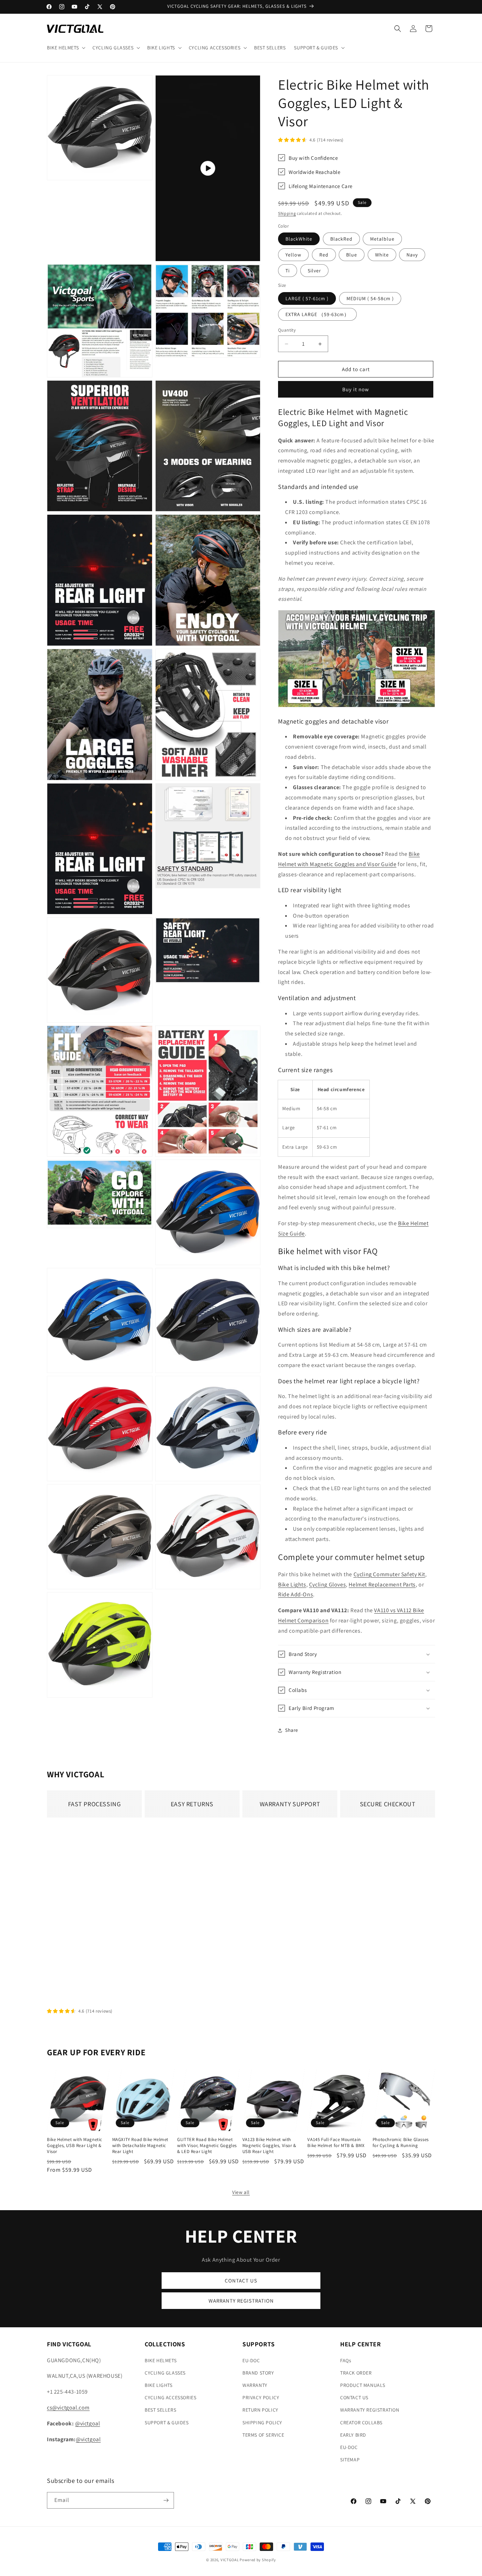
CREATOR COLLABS (361, 2422)
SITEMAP (350, 2460)
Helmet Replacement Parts (382, 1585)
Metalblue (382, 239)
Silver (314, 271)
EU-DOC (251, 2360)
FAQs (346, 2360)
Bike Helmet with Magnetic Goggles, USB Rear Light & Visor (75, 2146)
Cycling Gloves (327, 1585)
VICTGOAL (230, 2560)
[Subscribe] (166, 2500)
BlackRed (341, 239)
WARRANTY (255, 2385)
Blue (352, 255)
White (382, 255)
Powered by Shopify (258, 2560)
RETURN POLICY (260, 2410)
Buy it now (356, 389)
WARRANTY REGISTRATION (241, 2301)
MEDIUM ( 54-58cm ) (370, 298)
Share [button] (292, 1730)
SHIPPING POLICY (262, 2422)
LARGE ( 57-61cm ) (307, 298)
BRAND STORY (258, 2373)
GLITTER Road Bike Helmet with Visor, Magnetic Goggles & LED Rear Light (207, 2146)
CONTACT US (241, 2281)
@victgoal (88, 2423)
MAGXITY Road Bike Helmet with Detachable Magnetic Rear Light (140, 2146)
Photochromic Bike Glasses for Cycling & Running (401, 2143)
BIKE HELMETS (161, 2360)
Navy (412, 255)
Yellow (293, 255)
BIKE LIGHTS (159, 2385)
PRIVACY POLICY (261, 2397)
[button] (65, 48)
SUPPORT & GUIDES (167, 2422)
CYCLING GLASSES (165, 2373)
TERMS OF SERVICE (263, 2435)
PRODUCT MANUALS (363, 2385)
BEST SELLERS (160, 2410)
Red (324, 255)
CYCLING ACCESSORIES (170, 2397)
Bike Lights (292, 1585)
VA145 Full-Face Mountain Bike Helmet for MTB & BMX (336, 2143)
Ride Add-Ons (296, 1594)
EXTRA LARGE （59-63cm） (317, 314)
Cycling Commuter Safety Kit (389, 1574)
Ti (288, 271)
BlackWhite (299, 239)
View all (241, 2192)
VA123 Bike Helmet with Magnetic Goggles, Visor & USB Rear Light (269, 2146)
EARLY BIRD (353, 2435)
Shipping (287, 213)
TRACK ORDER (356, 2373)
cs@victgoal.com (68, 2408)
